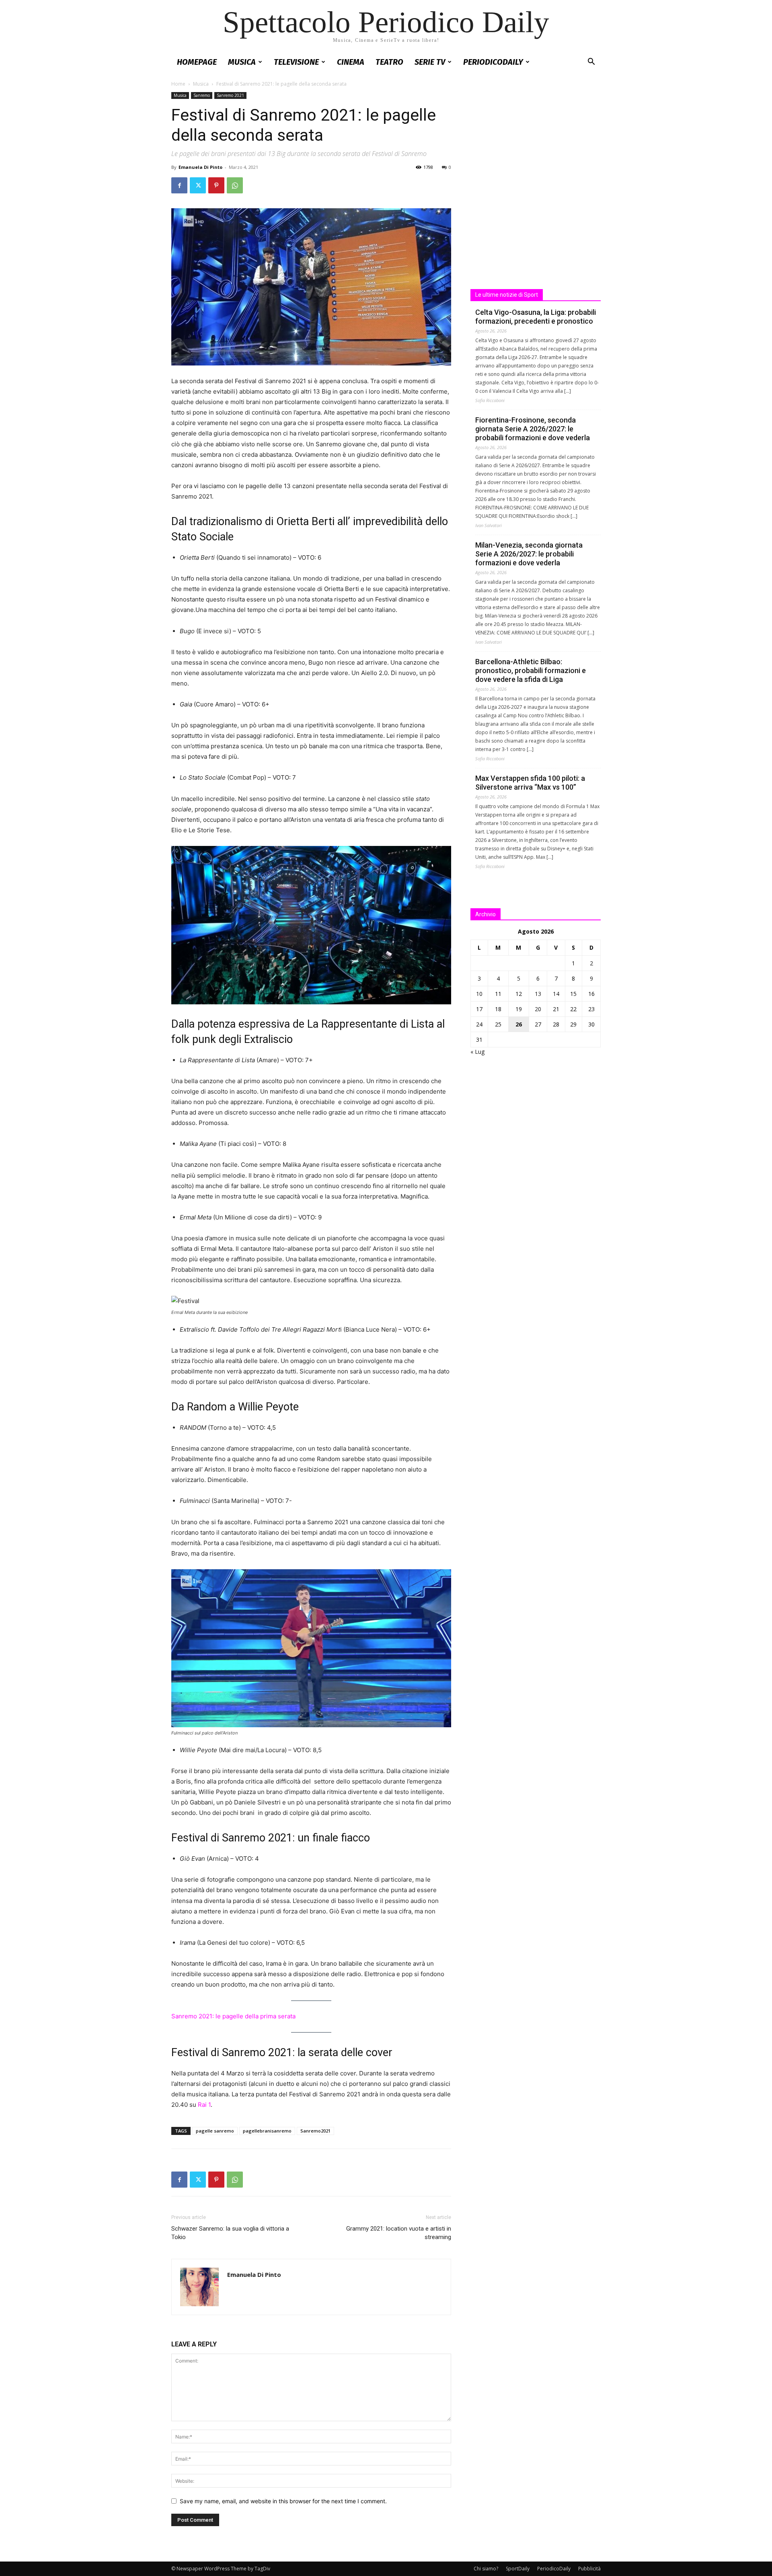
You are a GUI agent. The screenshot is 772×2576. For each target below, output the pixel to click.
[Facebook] (179, 185)
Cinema (351, 62)
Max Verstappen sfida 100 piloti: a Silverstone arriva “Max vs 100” (530, 783)
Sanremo (202, 95)
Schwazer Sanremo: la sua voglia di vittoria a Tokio (230, 2233)
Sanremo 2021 (230, 95)
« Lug (477, 1052)
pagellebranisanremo (267, 2131)
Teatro (389, 62)
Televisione (296, 62)
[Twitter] (198, 185)
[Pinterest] (216, 185)
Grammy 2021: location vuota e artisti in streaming (399, 2233)
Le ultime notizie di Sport (507, 295)
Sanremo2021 (315, 2131)
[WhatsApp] (235, 185)
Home (178, 84)
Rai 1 (204, 2105)
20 (538, 1009)
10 (479, 994)
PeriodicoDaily (493, 62)
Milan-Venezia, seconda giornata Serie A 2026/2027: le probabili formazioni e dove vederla (529, 554)
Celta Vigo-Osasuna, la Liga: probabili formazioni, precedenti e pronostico (536, 317)
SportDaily (518, 2569)
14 (556, 994)
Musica (242, 62)
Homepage (197, 62)
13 (538, 994)
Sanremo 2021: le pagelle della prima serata (233, 2016)
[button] (591, 63)
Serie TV (430, 62)
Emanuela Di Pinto (200, 167)
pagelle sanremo (215, 2131)
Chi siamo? (486, 2569)
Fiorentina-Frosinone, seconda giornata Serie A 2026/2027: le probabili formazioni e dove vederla (533, 429)
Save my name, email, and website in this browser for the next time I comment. (283, 2501)
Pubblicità (589, 2569)
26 (519, 1024)
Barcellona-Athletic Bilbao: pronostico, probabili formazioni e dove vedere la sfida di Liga (531, 670)
